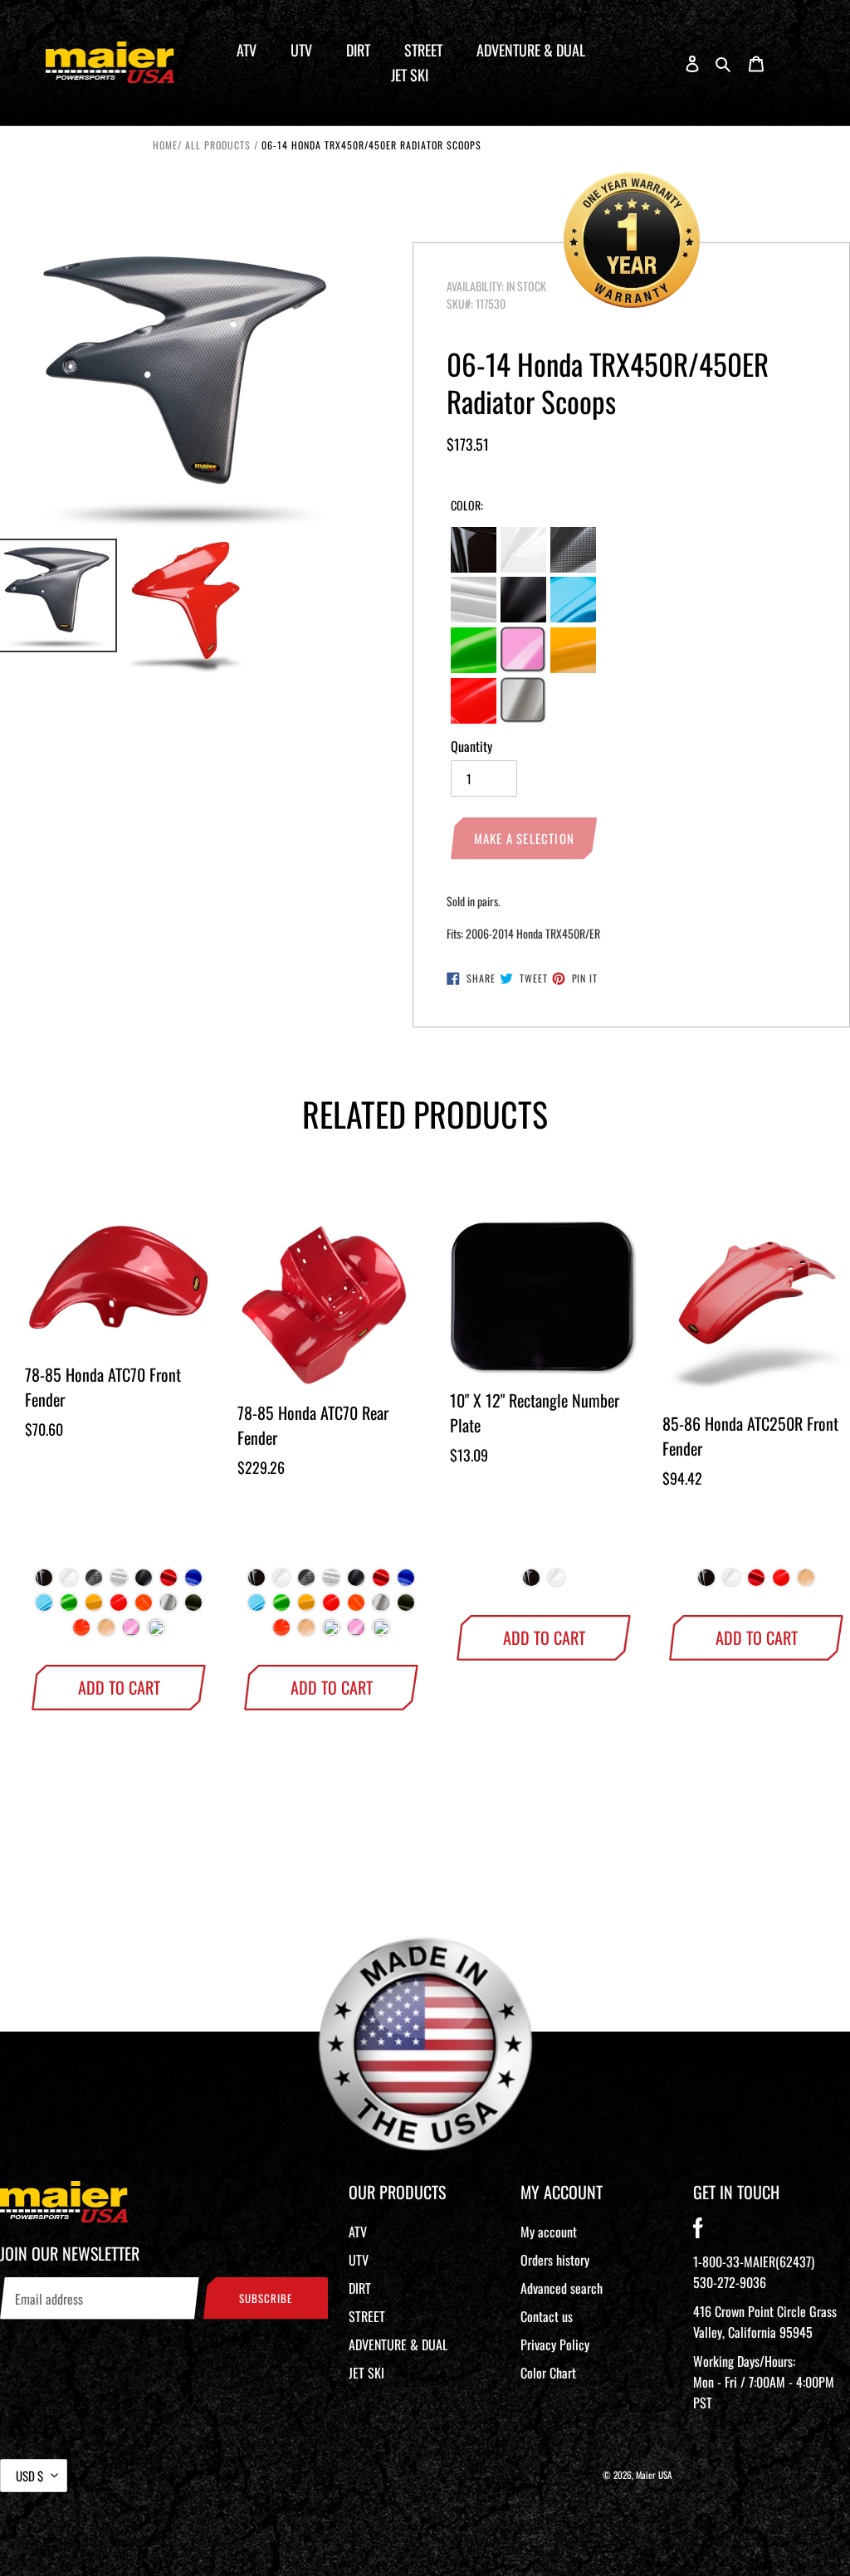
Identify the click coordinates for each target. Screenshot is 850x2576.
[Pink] (131, 1632)
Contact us (547, 2316)
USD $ (29, 2476)
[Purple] (156, 1632)
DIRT (360, 2288)
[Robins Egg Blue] (331, 1632)
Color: (467, 505)
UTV (359, 2260)
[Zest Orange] (144, 1607)
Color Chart (548, 2373)
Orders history (555, 2260)
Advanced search (562, 2288)
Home (165, 145)
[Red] (169, 1582)
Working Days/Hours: (764, 2382)
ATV (358, 2232)
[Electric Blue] (44, 1607)
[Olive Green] (193, 1607)
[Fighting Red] (119, 1607)
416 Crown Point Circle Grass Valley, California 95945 (765, 2322)
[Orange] (81, 1632)
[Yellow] (94, 1607)
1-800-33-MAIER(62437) (754, 2261)
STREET (367, 2316)
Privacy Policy (555, 2344)
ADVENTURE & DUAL (398, 2344)
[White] (69, 1582)
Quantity (471, 746)
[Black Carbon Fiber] (94, 1582)
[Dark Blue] (193, 1582)
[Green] (69, 1607)
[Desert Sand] (106, 1632)
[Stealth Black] (144, 1582)
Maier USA (654, 2475)
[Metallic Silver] (169, 1607)
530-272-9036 (730, 2282)
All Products (218, 145)
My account (549, 2232)
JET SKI (366, 2373)
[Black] (44, 1582)
